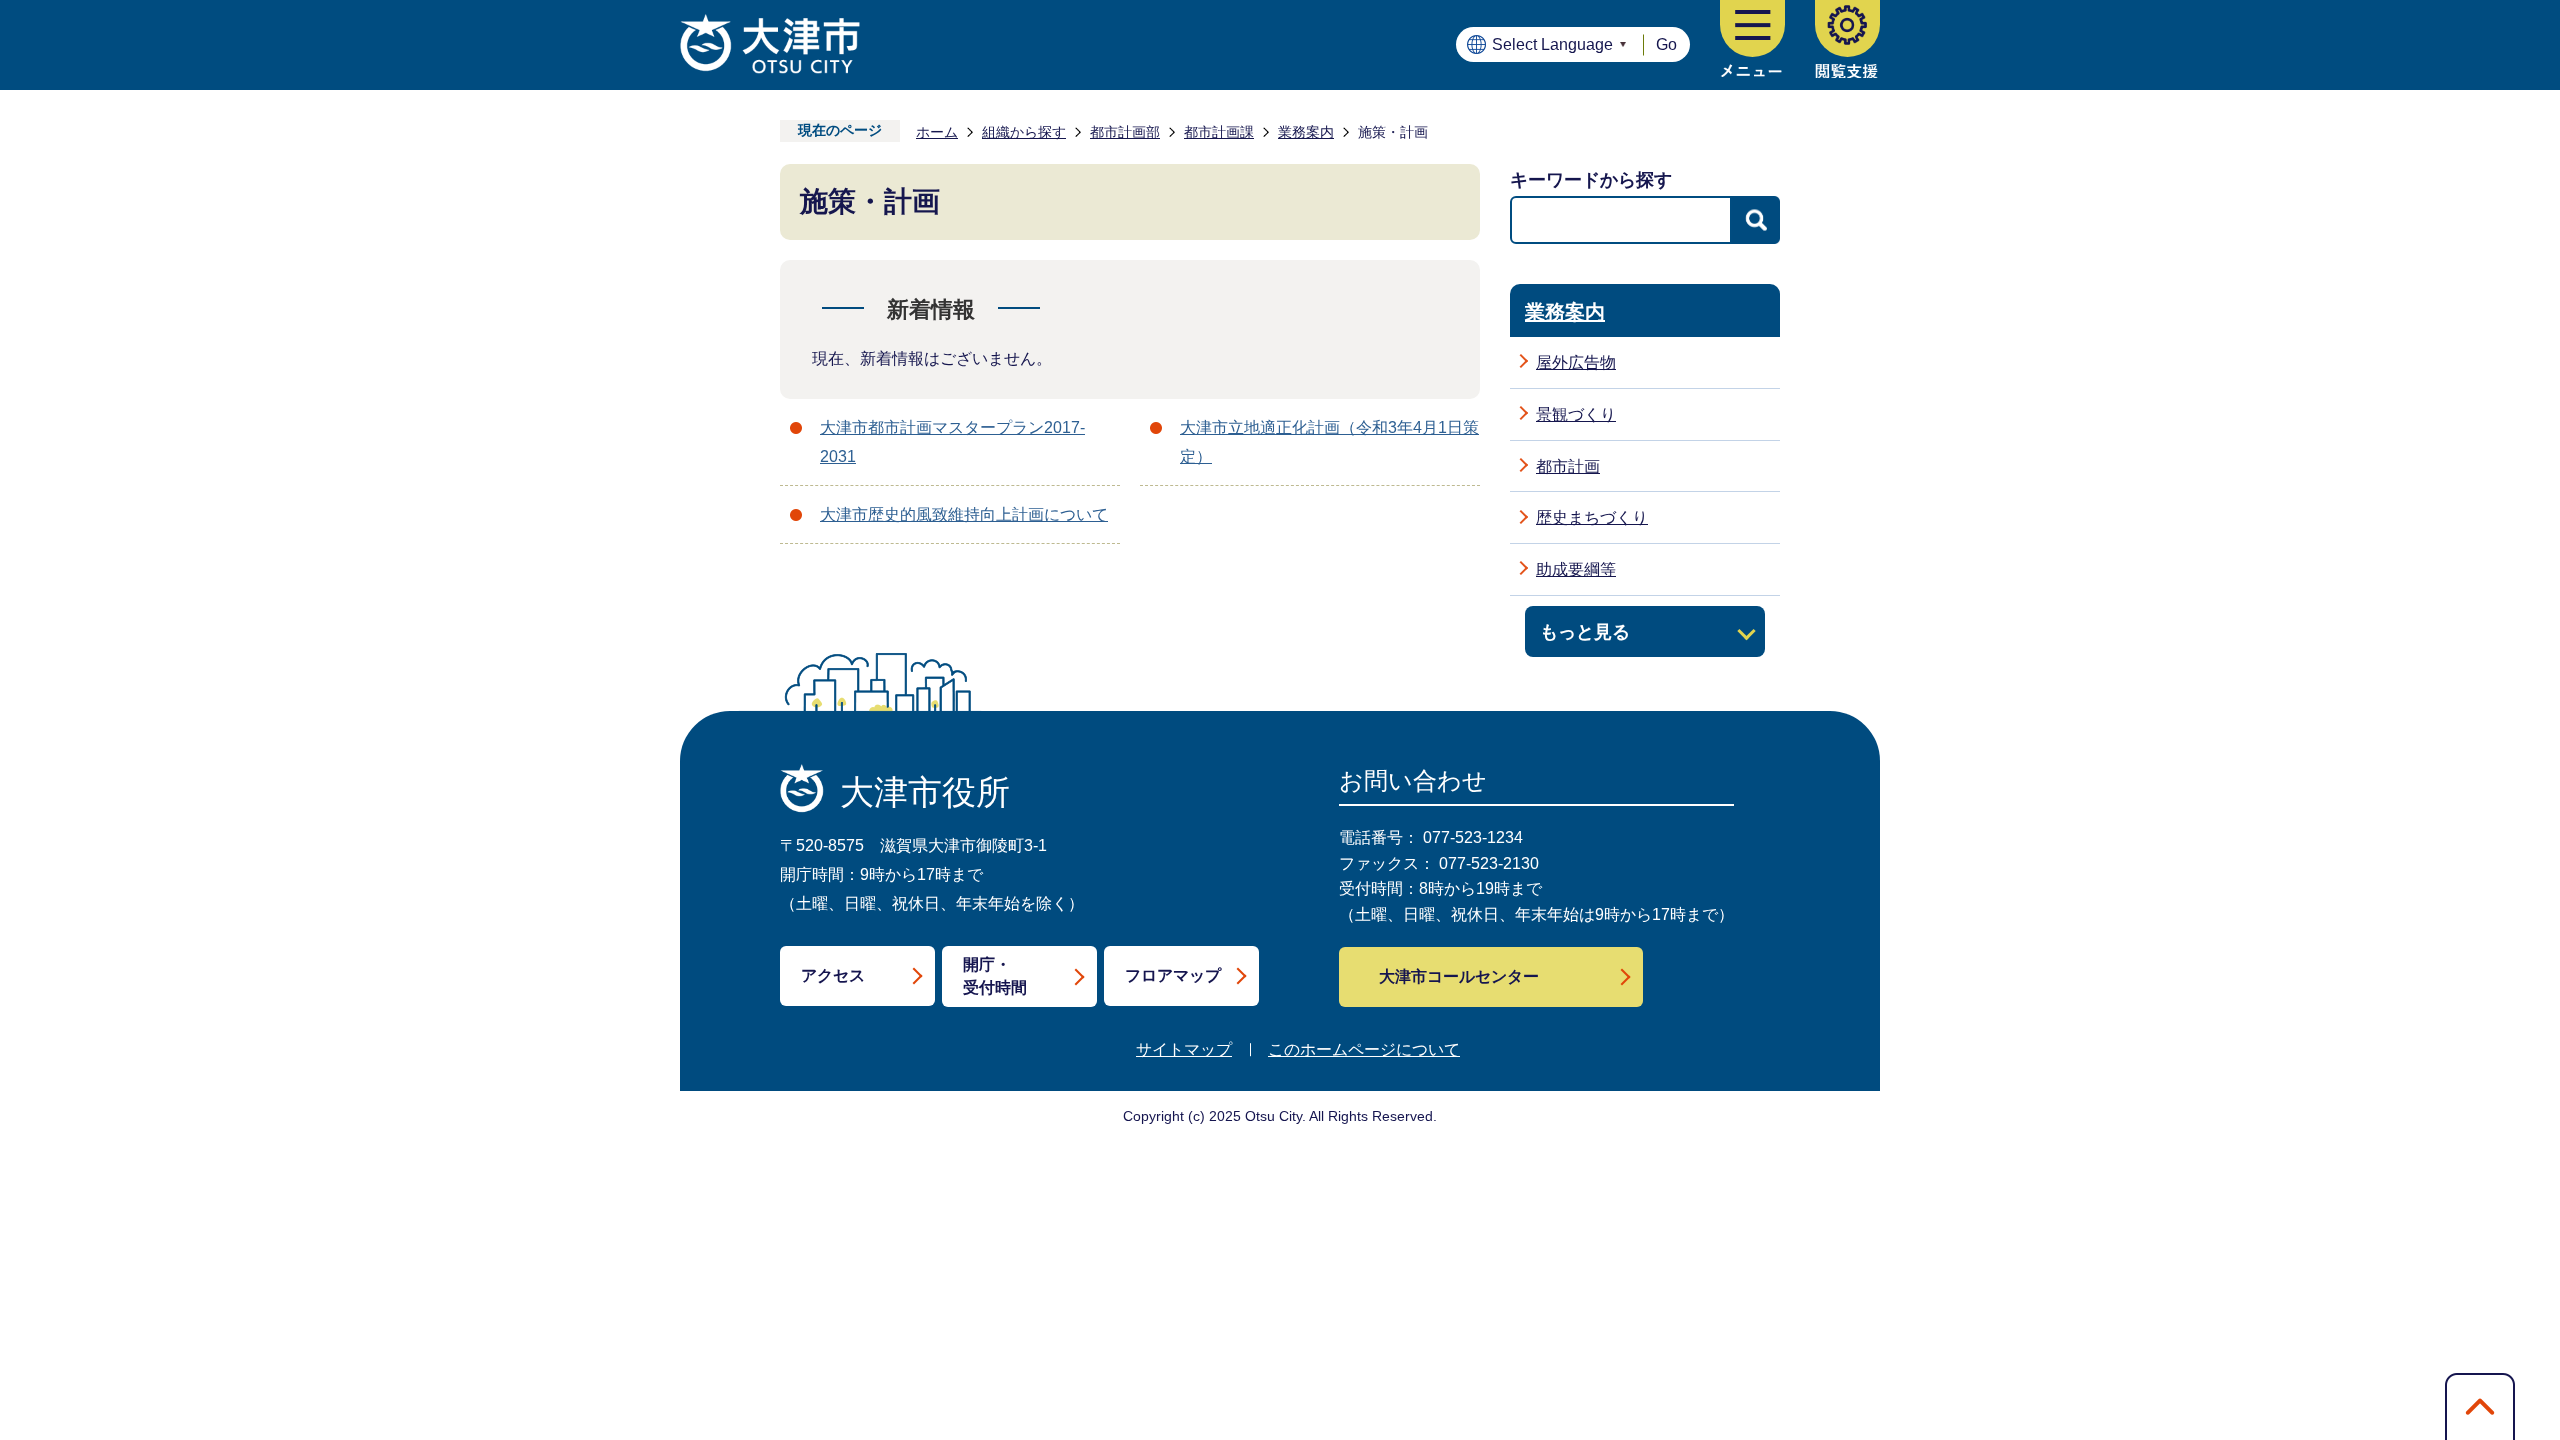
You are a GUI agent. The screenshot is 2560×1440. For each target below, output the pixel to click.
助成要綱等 (1576, 569)
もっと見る (1585, 631)
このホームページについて (1364, 1049)
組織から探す (1024, 132)
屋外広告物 (1576, 362)
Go (1666, 44)
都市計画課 (1219, 132)
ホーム (937, 132)
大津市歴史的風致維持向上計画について (964, 514)
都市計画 (1568, 466)
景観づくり (1576, 414)
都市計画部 (1125, 132)
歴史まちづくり (1592, 517)
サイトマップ (1184, 1049)
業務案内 (1306, 132)
